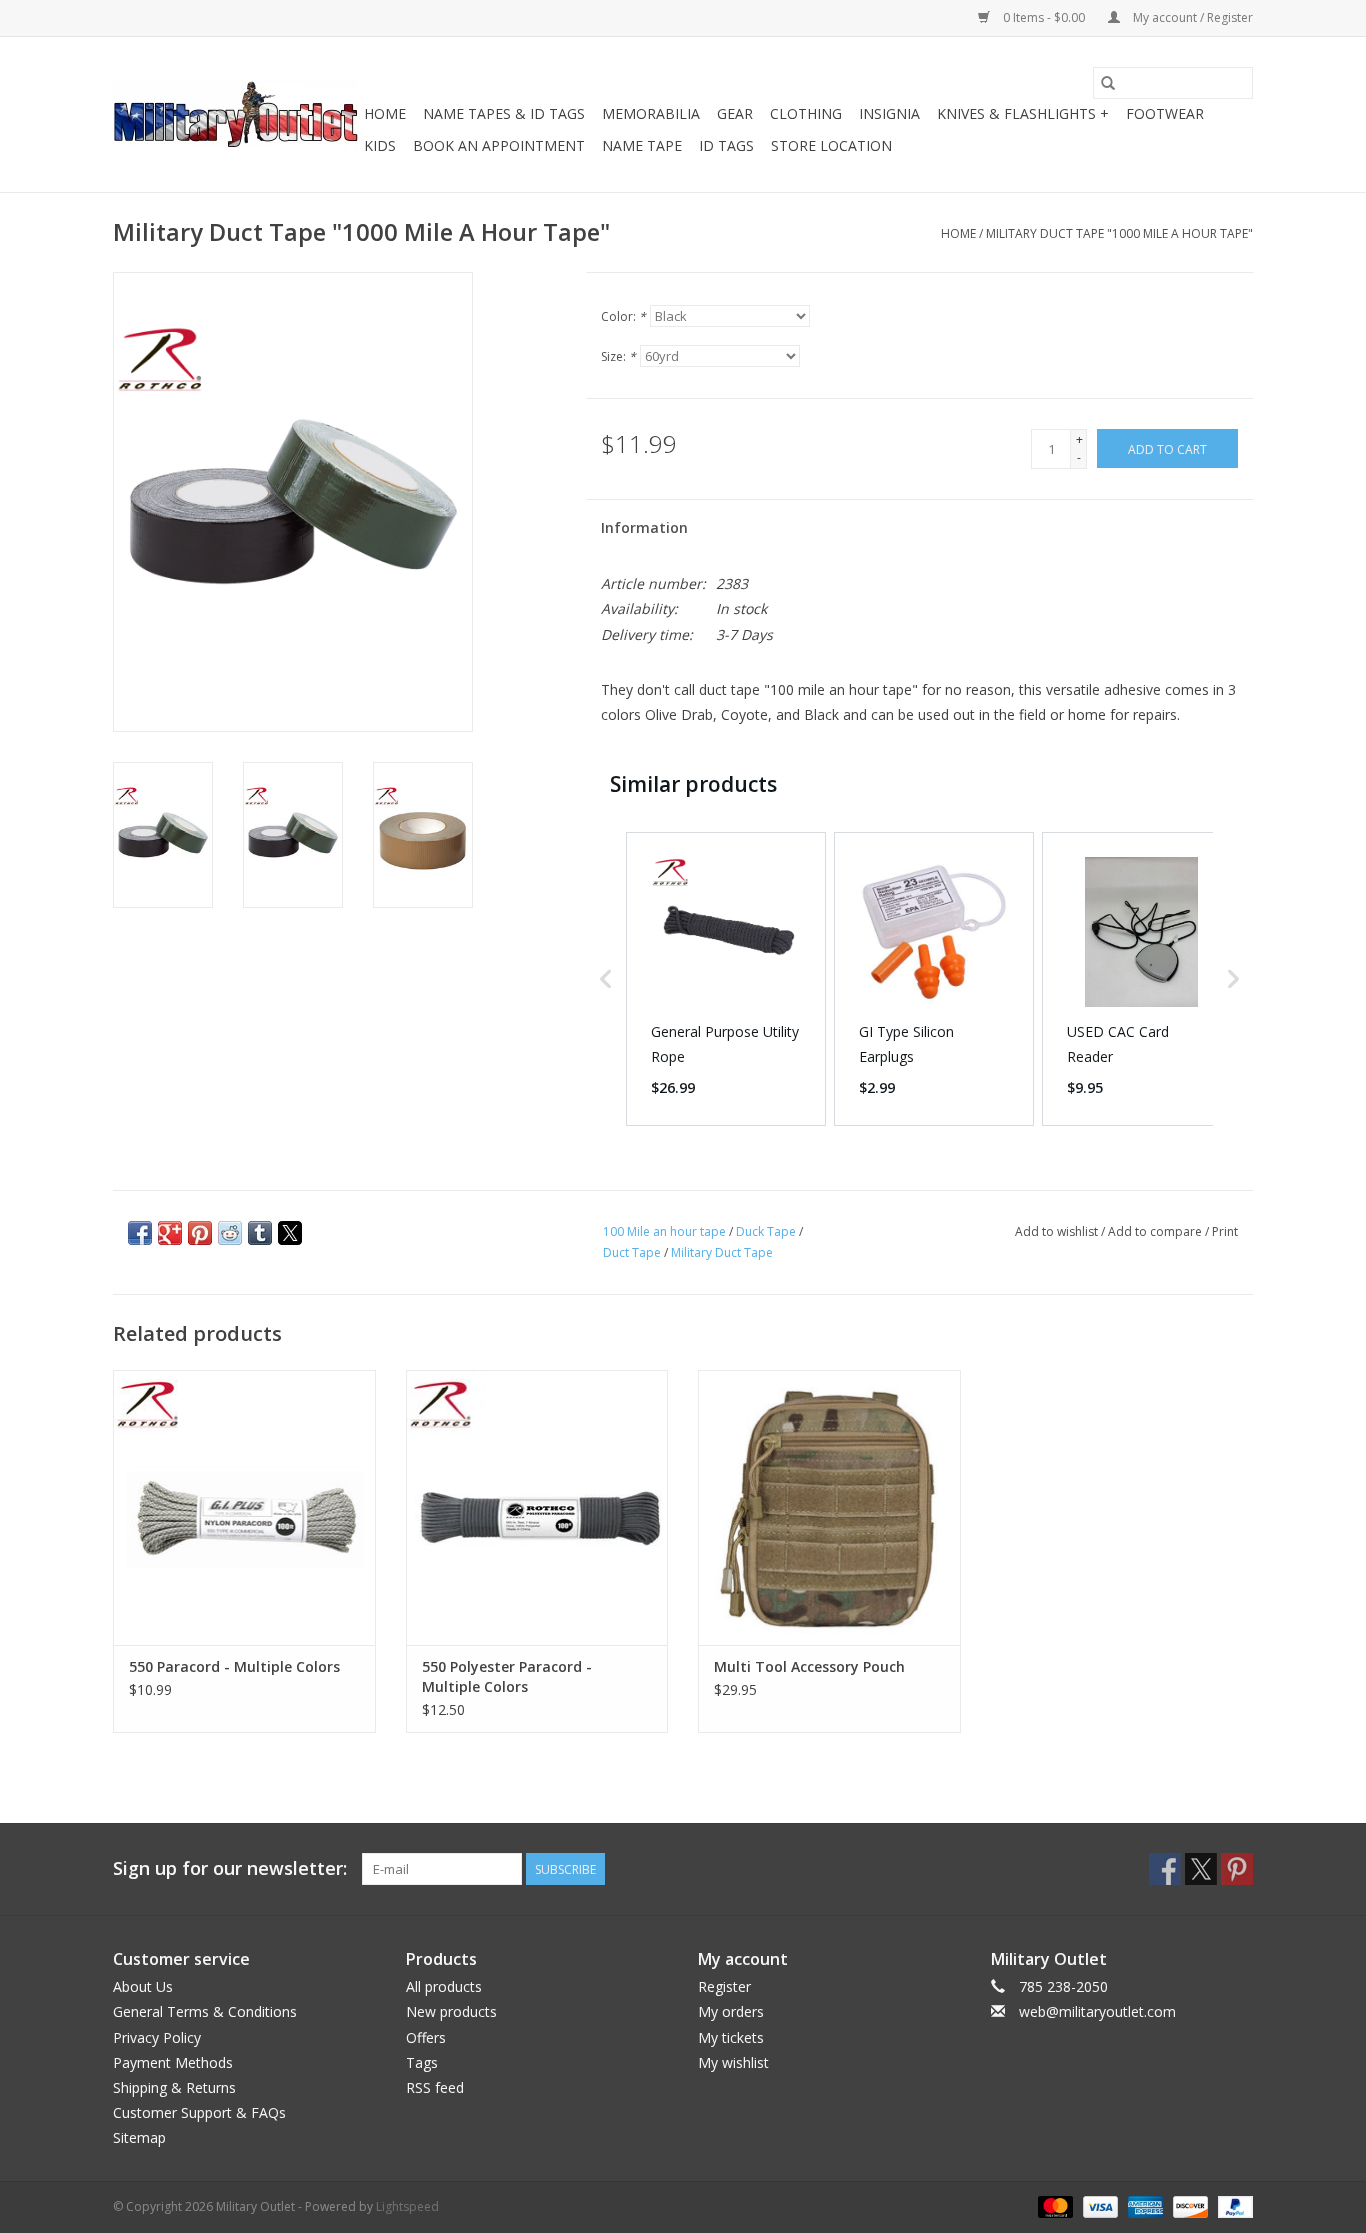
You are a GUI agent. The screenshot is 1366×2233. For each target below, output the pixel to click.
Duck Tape (766, 1231)
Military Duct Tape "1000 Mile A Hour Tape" (1119, 233)
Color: (623, 316)
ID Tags (726, 145)
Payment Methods (173, 2062)
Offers (426, 2037)
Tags (422, 2062)
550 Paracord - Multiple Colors (234, 1666)
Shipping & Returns (174, 2087)
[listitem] (726, 979)
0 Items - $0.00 (1044, 17)
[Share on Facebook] (140, 1233)
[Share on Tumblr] (260, 1233)
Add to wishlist (1058, 1231)
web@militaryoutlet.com (1097, 2011)
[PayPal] (1232, 2205)
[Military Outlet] (235, 114)
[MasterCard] (1053, 2205)
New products (451, 2011)
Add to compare (1156, 1231)
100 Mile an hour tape (664, 1231)
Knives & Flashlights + (1023, 113)
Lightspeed (407, 2206)
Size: (618, 356)
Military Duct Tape (722, 1252)
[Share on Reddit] (230, 1233)
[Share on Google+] (170, 1233)
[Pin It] (200, 1233)
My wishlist (733, 2062)
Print (1225, 1231)
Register (724, 1986)
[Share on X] (290, 1233)
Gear (735, 113)
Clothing (806, 113)
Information (644, 527)
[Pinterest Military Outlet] (1237, 1869)
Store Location (831, 145)
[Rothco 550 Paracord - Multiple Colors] (244, 1507)
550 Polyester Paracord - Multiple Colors (507, 1676)
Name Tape (642, 145)
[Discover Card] (1188, 2205)
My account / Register (1191, 17)
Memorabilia (651, 113)
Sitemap (139, 2137)
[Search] (1108, 83)
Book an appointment (499, 145)
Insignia (889, 113)
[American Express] (1143, 2205)
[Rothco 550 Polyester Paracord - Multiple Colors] (537, 1507)
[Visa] (1098, 2205)
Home (385, 113)
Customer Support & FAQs (199, 2112)
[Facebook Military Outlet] (1165, 1869)
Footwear (1165, 113)
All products (444, 1986)
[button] (606, 979)
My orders (731, 2011)
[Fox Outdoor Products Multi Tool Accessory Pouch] (829, 1507)
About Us (143, 1986)
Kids (380, 145)
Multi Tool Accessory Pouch (809, 1666)
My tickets (731, 2037)
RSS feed (435, 2087)
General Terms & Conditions (205, 2011)
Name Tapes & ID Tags (504, 113)
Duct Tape (632, 1252)
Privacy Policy (157, 2037)
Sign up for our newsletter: (230, 1868)
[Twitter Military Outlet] (1201, 1869)
